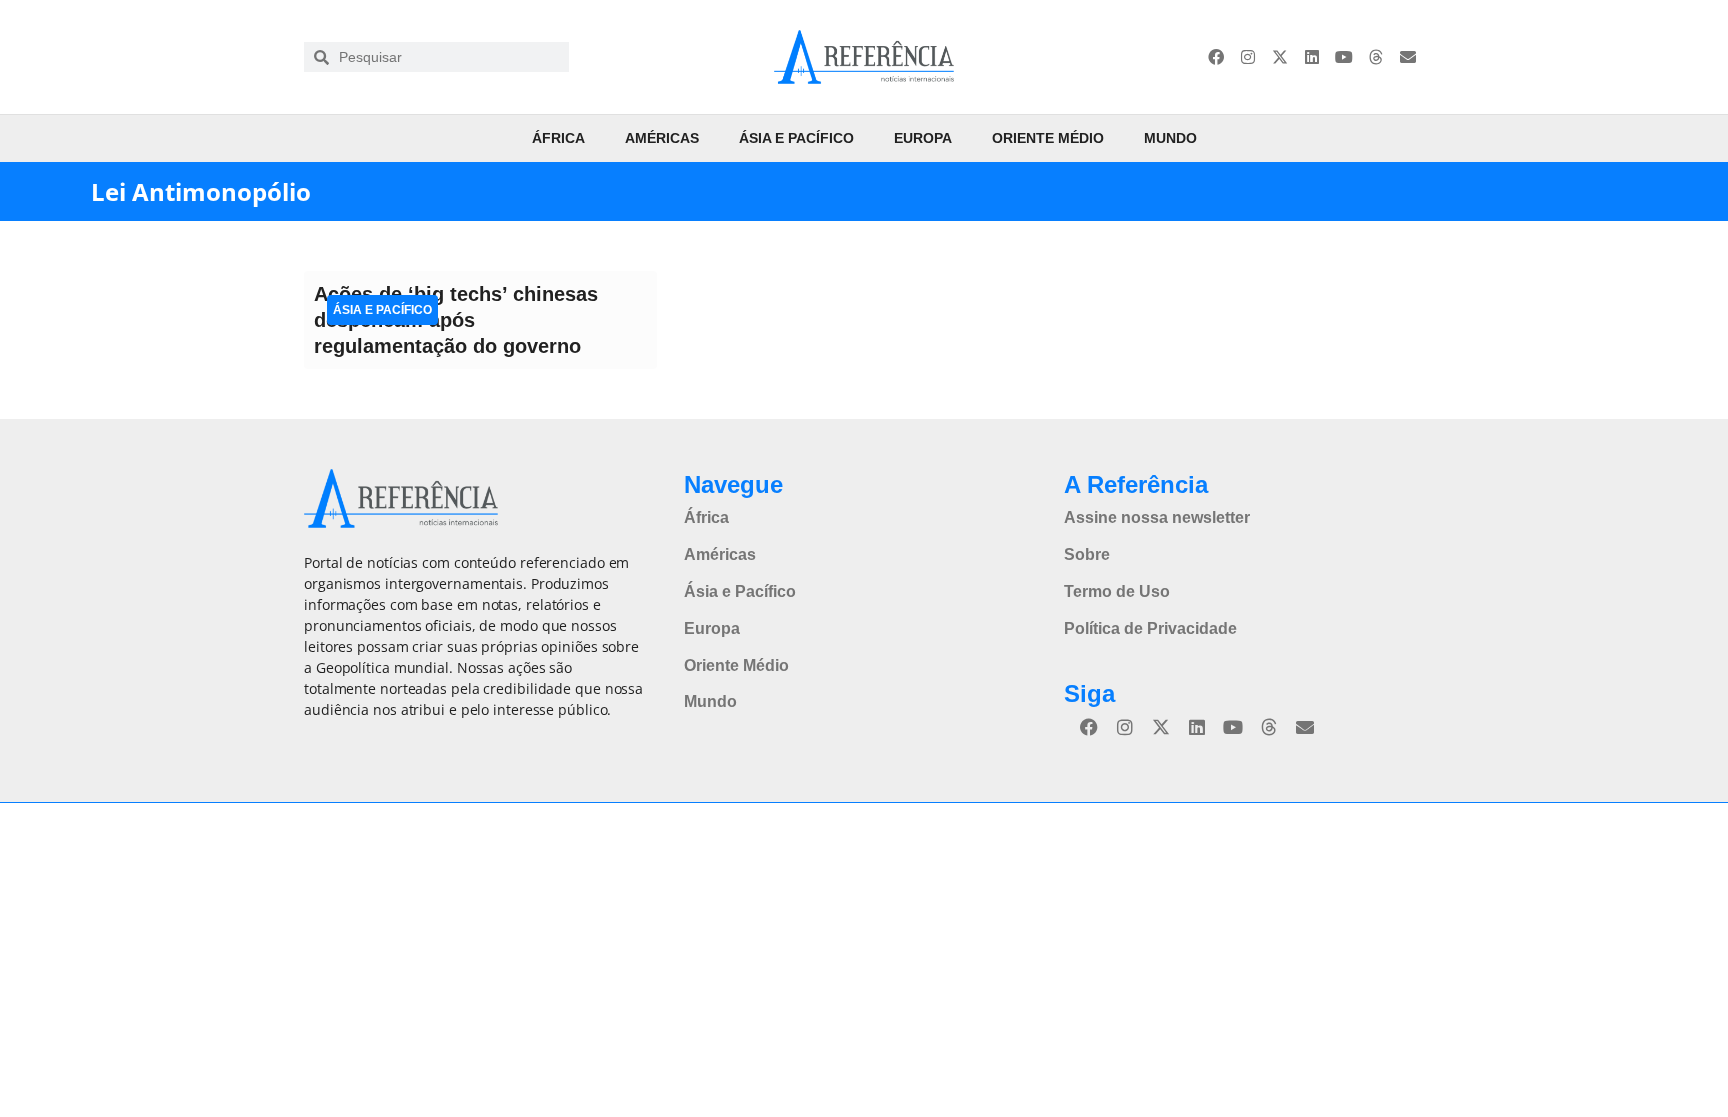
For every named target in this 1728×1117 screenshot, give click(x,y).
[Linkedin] (1312, 57)
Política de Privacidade (1150, 628)
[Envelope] (1408, 57)
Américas (662, 138)
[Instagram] (1248, 57)
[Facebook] (1216, 57)
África (558, 138)
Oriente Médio (1048, 138)
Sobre (1087, 554)
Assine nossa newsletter (1157, 517)
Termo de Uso (1117, 591)
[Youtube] (1344, 57)
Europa (923, 138)
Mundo (1170, 138)
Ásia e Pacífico (796, 138)
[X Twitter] (1280, 57)
